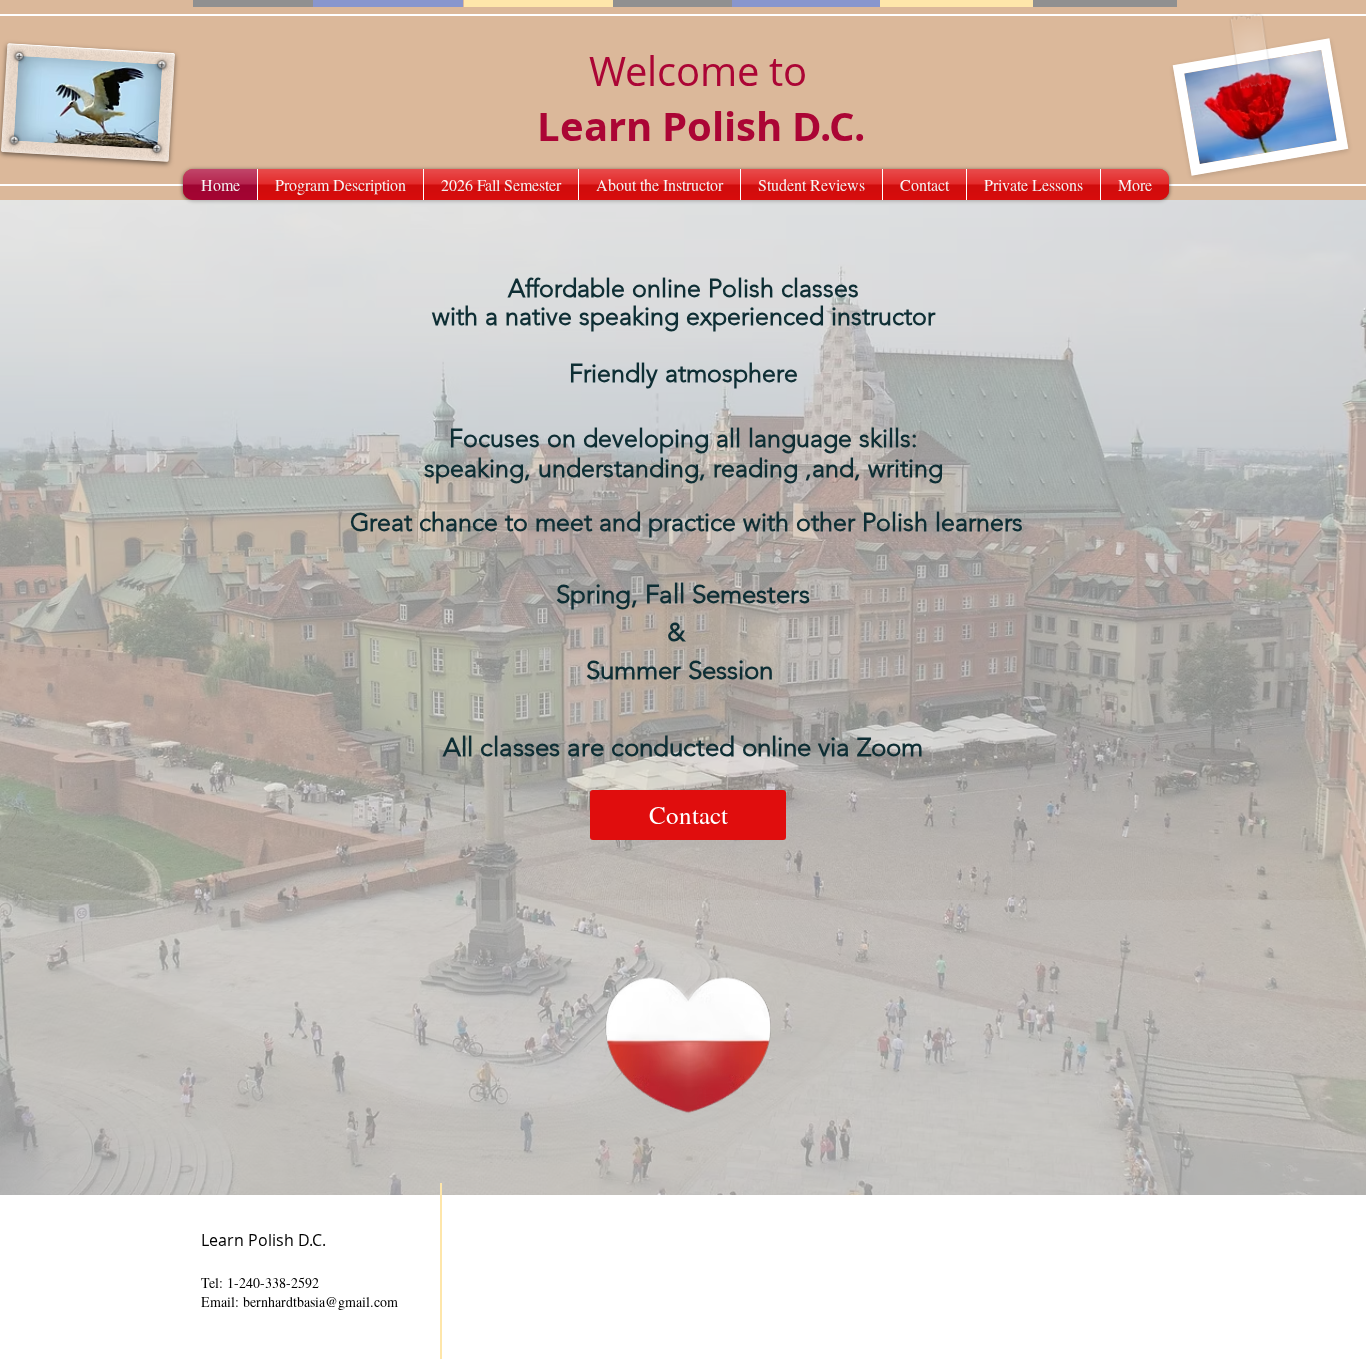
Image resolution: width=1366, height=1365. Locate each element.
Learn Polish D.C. (701, 126)
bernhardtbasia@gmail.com (320, 1301)
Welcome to (698, 71)
